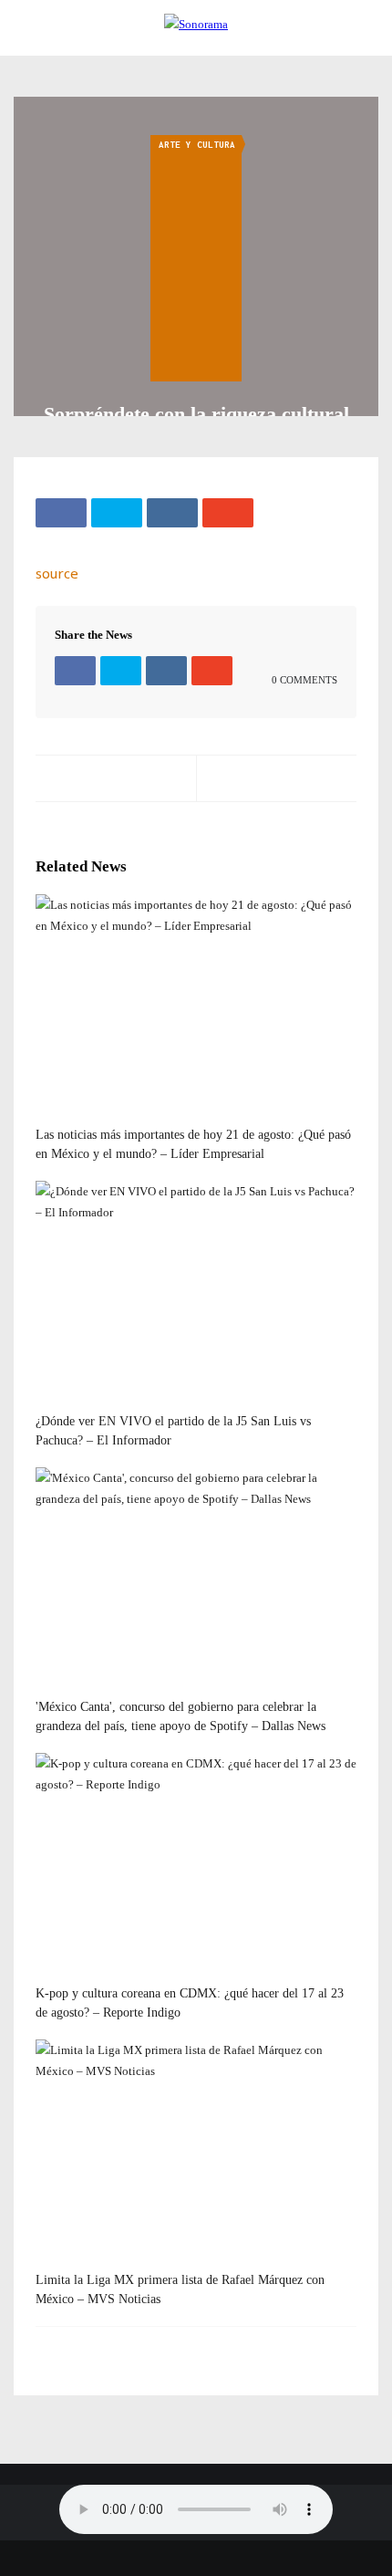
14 (61, 1118)
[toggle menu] (23, 29)
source (57, 573)
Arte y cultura (197, 145)
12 (61, 1690)
